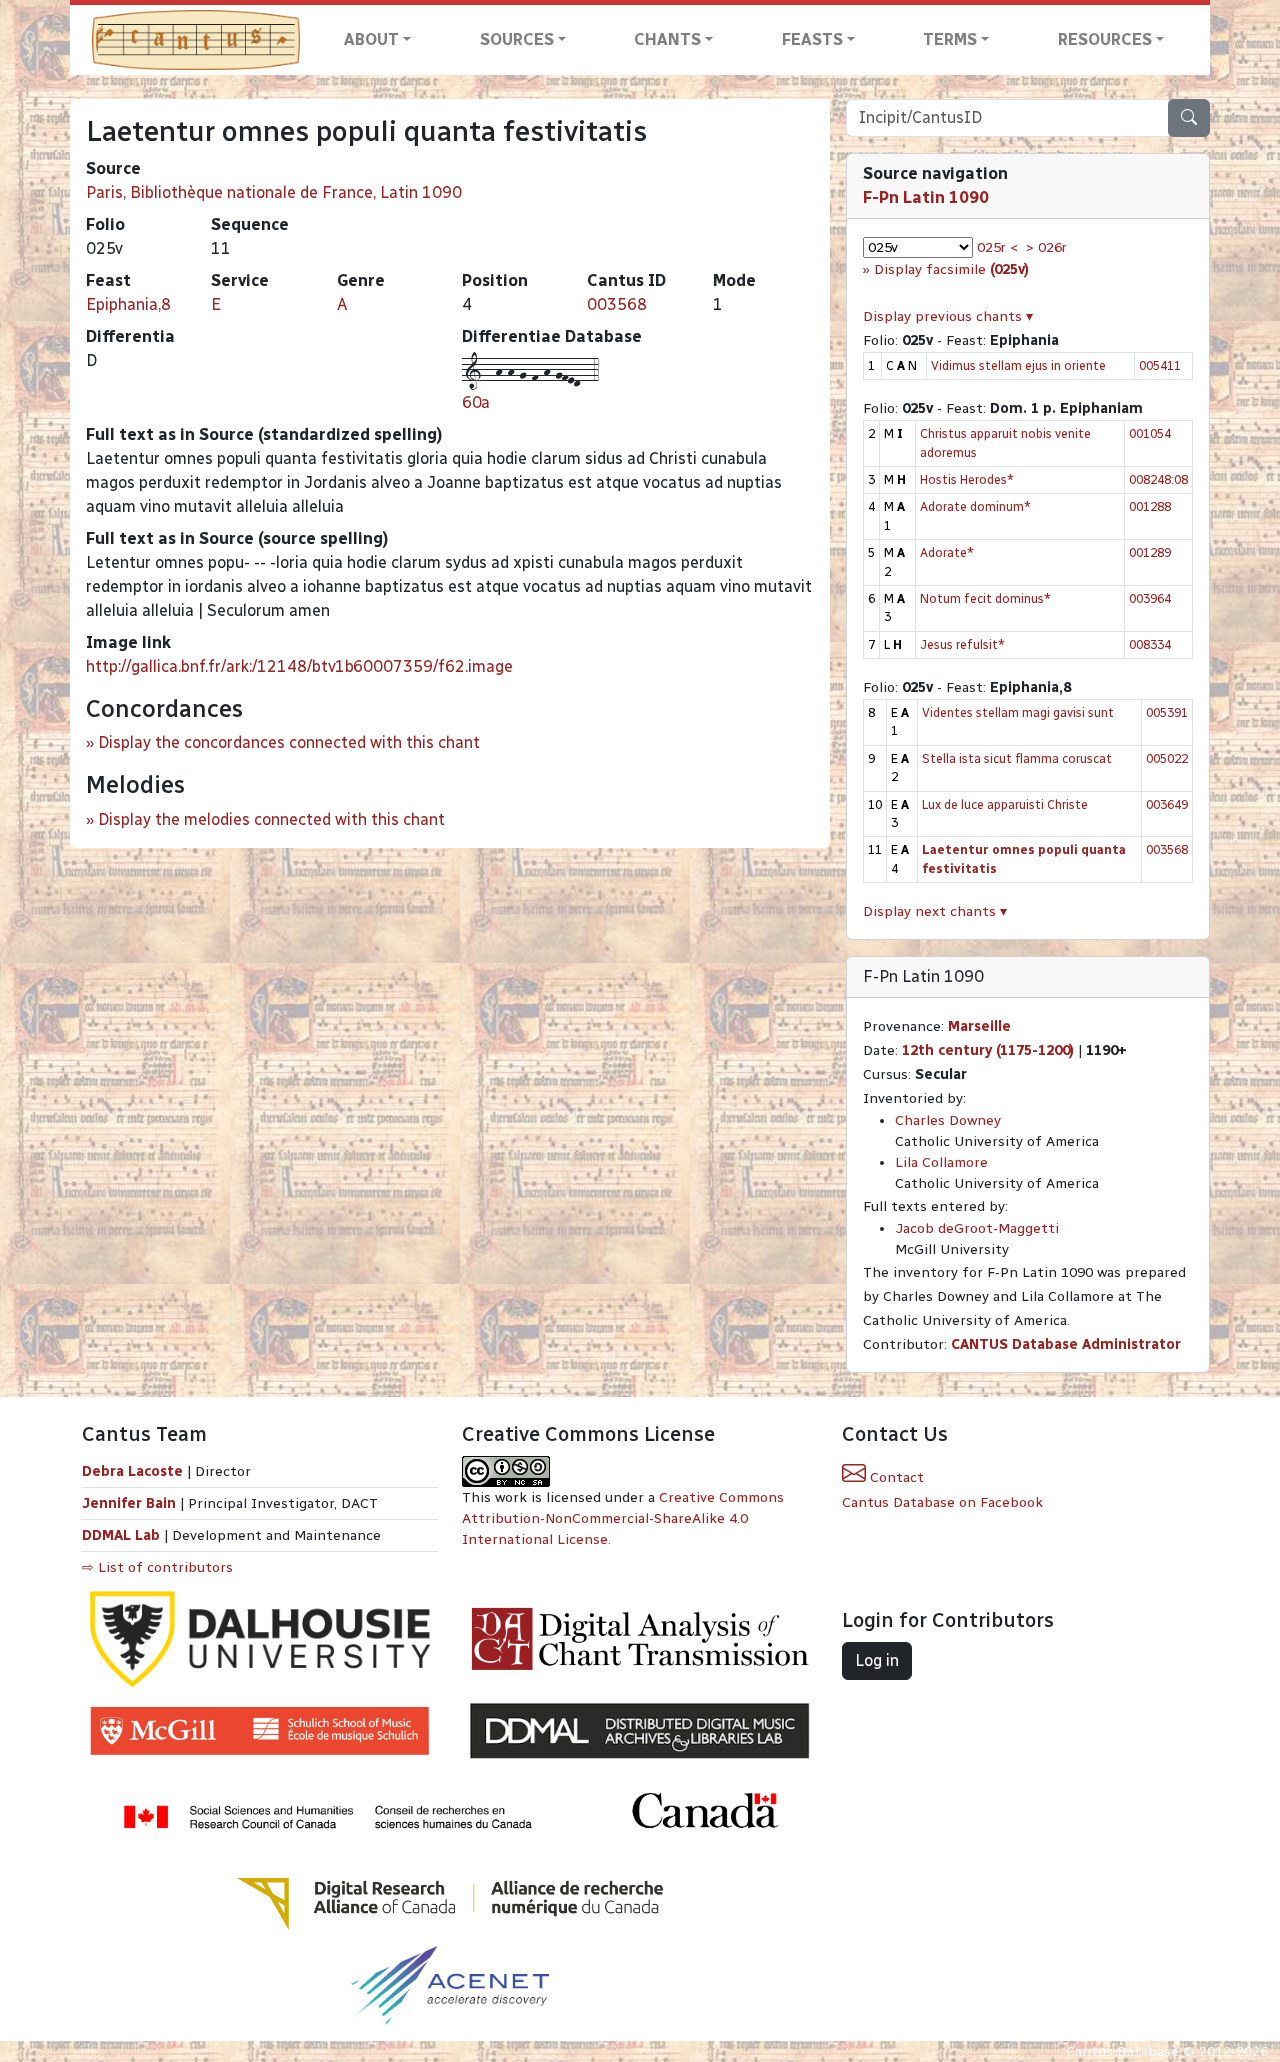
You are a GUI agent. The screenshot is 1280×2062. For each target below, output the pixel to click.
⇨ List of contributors (157, 1567)
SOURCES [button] (517, 39)
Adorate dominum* (975, 506)
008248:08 (1158, 479)
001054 (1150, 433)
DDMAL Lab (121, 1535)
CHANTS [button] (667, 39)
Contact (895, 1477)
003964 (1150, 598)
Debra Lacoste (132, 1471)
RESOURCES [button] (1105, 39)
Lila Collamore (941, 1162)
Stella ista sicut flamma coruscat (1017, 758)
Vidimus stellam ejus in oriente (1018, 365)
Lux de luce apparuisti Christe (1005, 804)
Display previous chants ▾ (948, 316)
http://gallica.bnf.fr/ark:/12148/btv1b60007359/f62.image (299, 666)
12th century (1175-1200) (988, 1050)
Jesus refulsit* (962, 644)
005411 (1160, 365)
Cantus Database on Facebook (942, 1502)
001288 (1150, 506)
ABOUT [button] (371, 39)
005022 (1167, 758)
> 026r (1046, 247)
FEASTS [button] (812, 39)
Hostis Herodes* (967, 479)
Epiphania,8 (128, 304)
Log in (877, 1660)
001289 (1150, 552)
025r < (997, 247)
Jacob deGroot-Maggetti (977, 1228)
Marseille (979, 1026)
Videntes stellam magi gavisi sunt (1018, 712)
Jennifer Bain (131, 1503)
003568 (617, 304)
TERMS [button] (950, 39)
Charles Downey (948, 1120)
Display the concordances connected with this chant (289, 742)
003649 (1167, 804)
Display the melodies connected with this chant (271, 819)
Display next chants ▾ (935, 911)
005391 (1167, 712)
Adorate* (947, 552)
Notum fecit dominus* (985, 598)
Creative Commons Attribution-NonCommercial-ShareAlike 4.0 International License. (623, 1518)
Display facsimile (951, 269)
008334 (1150, 644)
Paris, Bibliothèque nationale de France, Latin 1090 (274, 192)
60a (476, 402)
